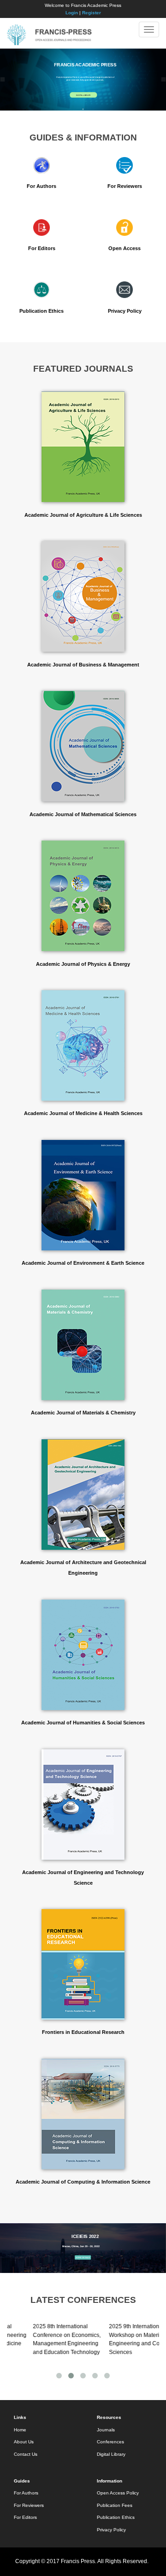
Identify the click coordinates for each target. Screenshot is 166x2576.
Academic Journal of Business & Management (83, 665)
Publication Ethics (41, 311)
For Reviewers (125, 186)
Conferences (110, 2442)
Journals (106, 2430)
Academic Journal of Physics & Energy (83, 964)
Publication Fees (115, 2505)
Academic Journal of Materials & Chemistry (83, 1413)
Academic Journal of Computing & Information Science (83, 2182)
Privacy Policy (125, 311)
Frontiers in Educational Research (83, 2032)
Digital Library (111, 2454)
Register (92, 13)
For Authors (41, 186)
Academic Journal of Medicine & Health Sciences (83, 1113)
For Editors (42, 248)
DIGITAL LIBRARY (83, 95)
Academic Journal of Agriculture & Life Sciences (83, 515)
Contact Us (26, 2454)
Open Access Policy (118, 2493)
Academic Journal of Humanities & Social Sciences (83, 1723)
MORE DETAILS (83, 2258)
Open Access (125, 248)
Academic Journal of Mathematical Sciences (83, 814)
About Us (24, 2442)
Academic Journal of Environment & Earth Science (83, 1263)
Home (20, 2430)
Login (72, 13)
